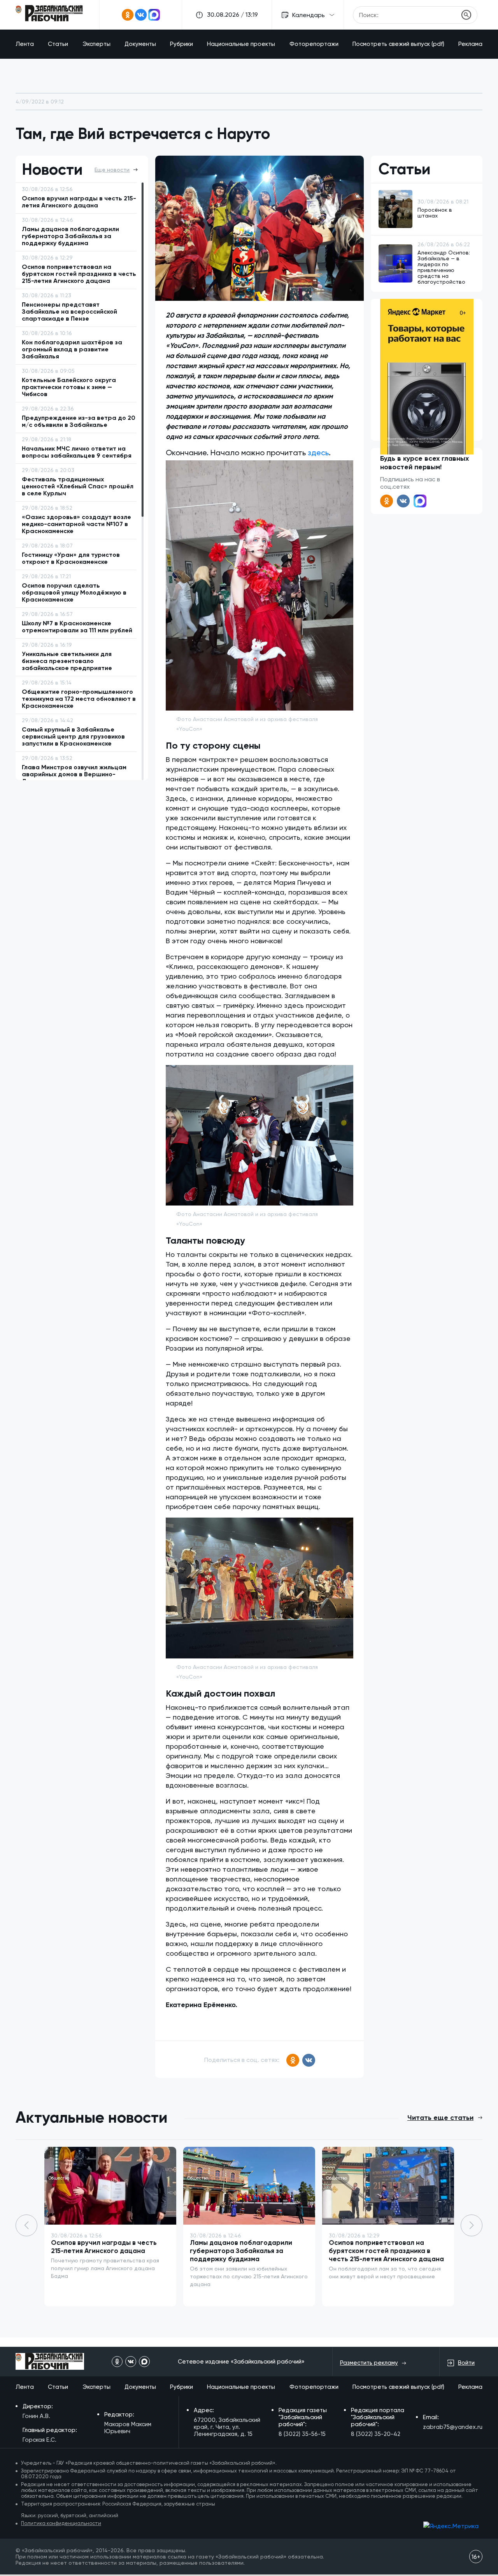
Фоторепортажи (314, 44)
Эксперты (96, 44)
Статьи (58, 44)
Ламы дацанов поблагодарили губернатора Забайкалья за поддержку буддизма (241, 2251)
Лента (25, 44)
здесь (318, 453)
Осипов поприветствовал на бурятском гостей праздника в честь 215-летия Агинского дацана (386, 2251)
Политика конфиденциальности (61, 2523)
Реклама (470, 44)
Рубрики (181, 44)
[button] (472, 2225)
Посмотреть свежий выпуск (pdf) (398, 44)
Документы (140, 44)
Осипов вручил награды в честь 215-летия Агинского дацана (104, 2247)
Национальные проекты (241, 44)
